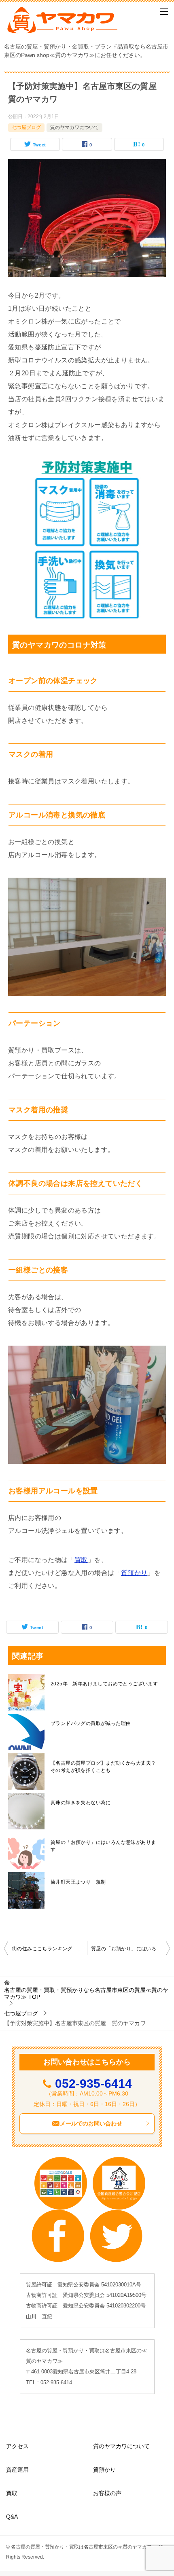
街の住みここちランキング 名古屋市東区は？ (50, 1949)
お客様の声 (107, 2493)
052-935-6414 (93, 2084)
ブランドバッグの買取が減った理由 (91, 1723)
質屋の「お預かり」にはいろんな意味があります (103, 1846)
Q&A (12, 2517)
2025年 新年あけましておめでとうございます (104, 1684)
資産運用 (17, 2470)
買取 (81, 1560)
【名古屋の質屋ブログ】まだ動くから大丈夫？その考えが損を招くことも (103, 1767)
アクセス (17, 2446)
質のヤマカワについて (74, 127)
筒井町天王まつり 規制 (78, 1882)
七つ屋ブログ (26, 127)
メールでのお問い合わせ (91, 2123)
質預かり (134, 1573)
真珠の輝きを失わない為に (81, 1803)
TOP (86, 1993)
